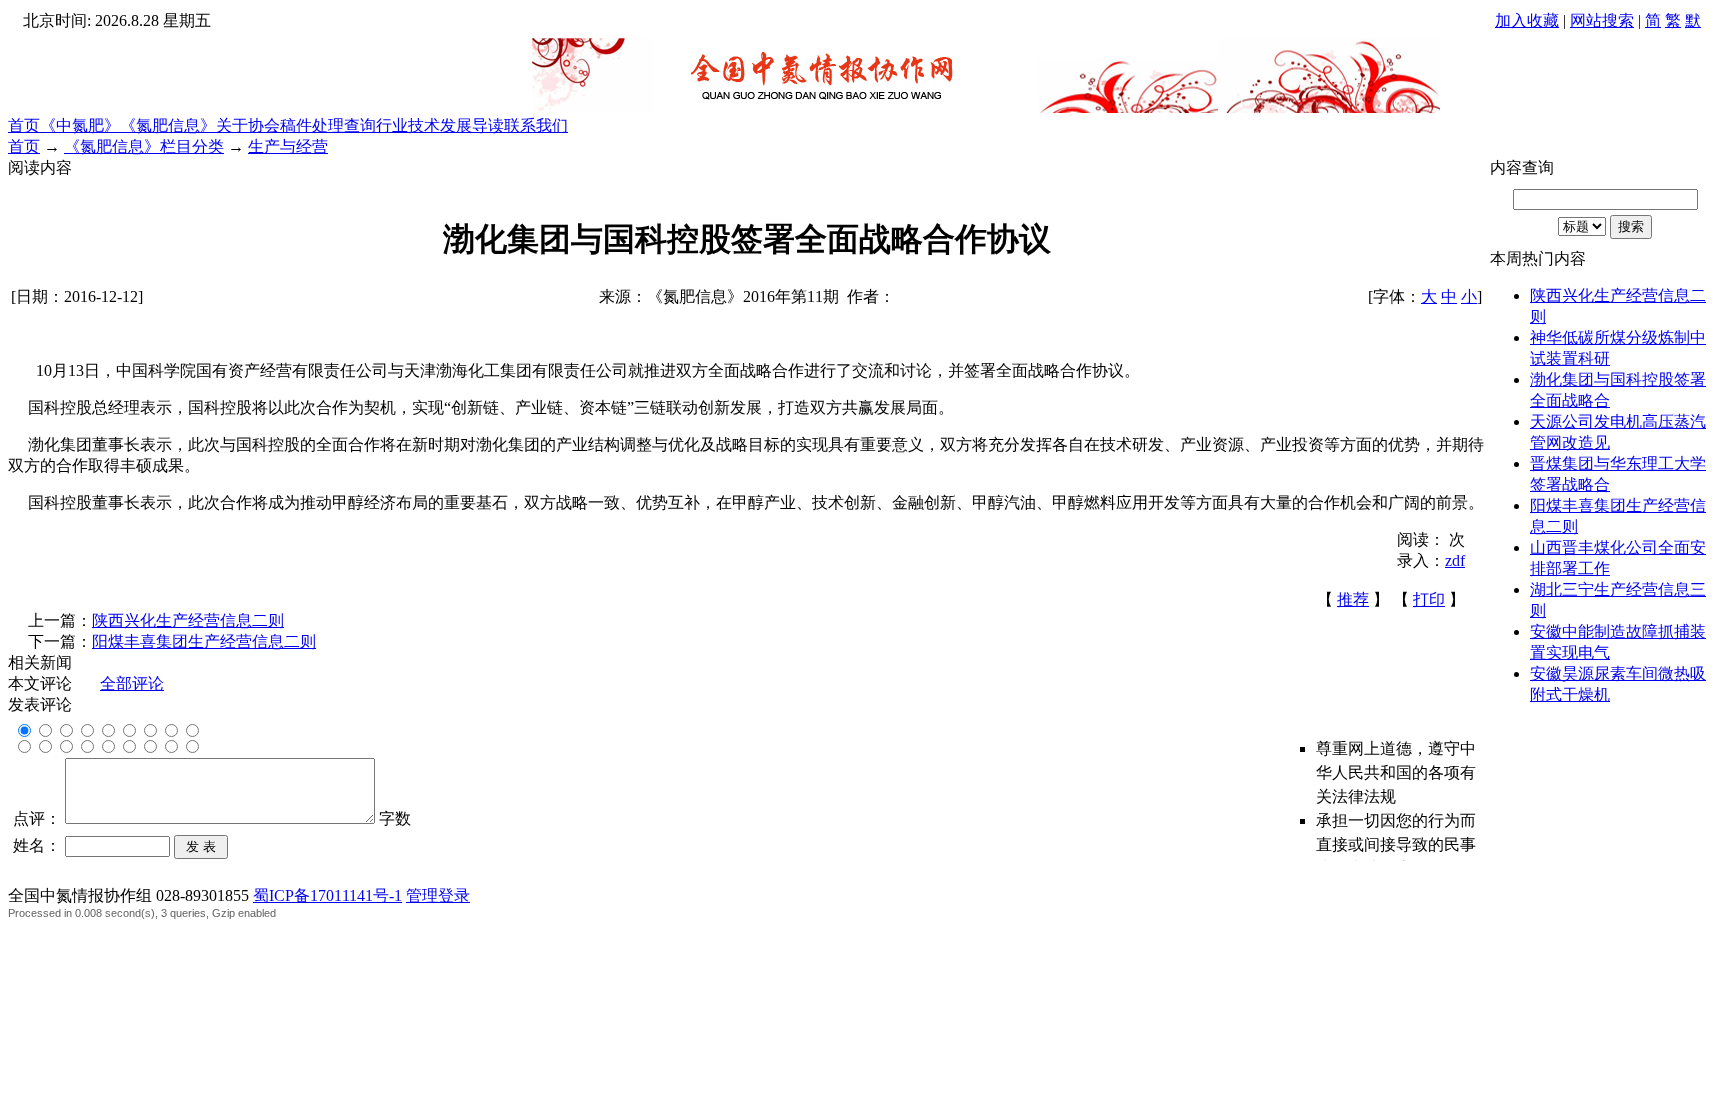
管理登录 (438, 895)
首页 (24, 125)
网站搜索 (1602, 20)
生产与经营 (288, 146)
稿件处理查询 (328, 125)
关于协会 (248, 125)
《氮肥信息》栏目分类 (144, 146)
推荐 (1353, 599)
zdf (1455, 560)
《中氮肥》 (80, 125)
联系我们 (536, 125)
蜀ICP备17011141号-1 (327, 895)
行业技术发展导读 (440, 125)
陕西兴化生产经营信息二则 (188, 620)
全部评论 (132, 683)
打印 (1429, 599)
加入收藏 (1527, 20)
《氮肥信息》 (168, 125)
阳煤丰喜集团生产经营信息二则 (204, 641)
